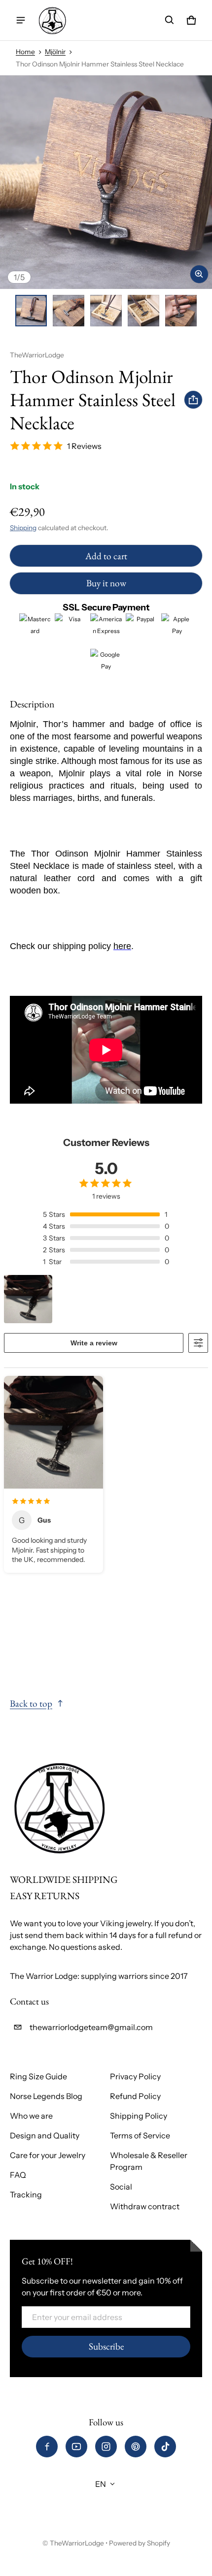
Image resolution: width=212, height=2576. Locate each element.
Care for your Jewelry (48, 2155)
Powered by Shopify (140, 2543)
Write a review (94, 1343)
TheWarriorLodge (77, 2543)
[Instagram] (106, 2447)
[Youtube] (76, 2447)
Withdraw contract (145, 2206)
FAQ (18, 2175)
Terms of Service (140, 2135)
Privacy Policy (135, 2076)
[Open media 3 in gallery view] (106, 311)
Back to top (31, 1703)
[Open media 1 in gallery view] (31, 311)
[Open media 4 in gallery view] (143, 311)
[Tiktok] (165, 2447)
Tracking (26, 2194)
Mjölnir (55, 52)
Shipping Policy (139, 2116)
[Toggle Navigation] (21, 20)
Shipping (23, 528)
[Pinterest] (136, 2447)
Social (121, 2187)
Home (25, 52)
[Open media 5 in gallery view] (181, 311)
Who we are (31, 2116)
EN (101, 2484)
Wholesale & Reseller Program (149, 2161)
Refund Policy (135, 2096)
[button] (170, 20)
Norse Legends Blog (46, 2096)
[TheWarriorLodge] (52, 20)
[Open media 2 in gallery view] (69, 311)
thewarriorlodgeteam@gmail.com (91, 2027)
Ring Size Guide (38, 2076)
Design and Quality (45, 2135)
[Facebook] (47, 2447)
